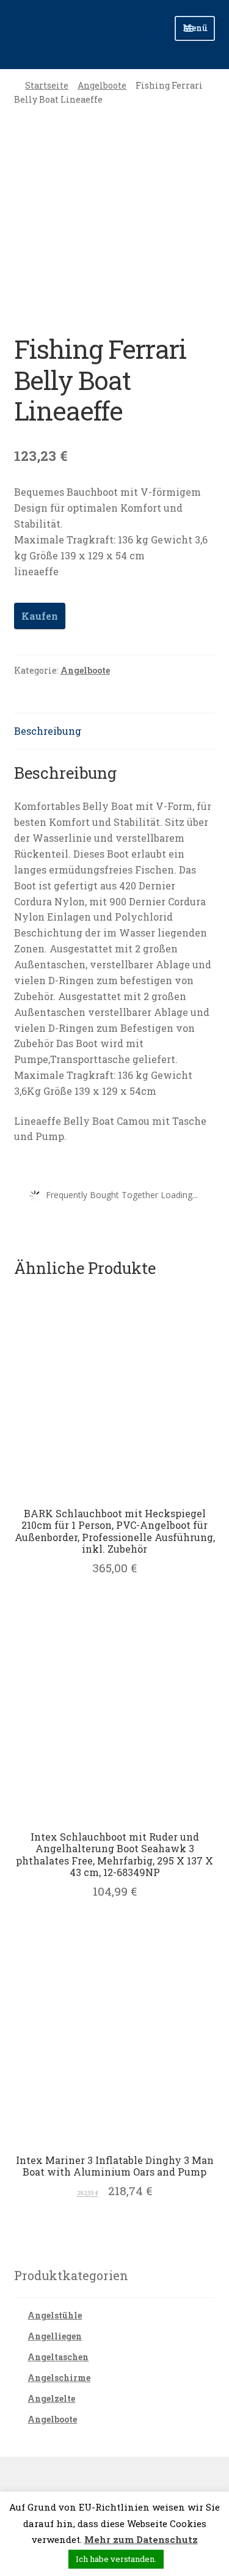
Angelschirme (59, 2378)
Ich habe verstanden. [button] (116, 2559)
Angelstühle (55, 2315)
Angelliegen (55, 2336)
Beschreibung (48, 731)
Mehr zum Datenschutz (141, 2539)
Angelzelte (51, 2398)
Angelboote (102, 85)
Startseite (47, 85)
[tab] (115, 731)
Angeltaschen (58, 2357)
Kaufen (40, 616)
